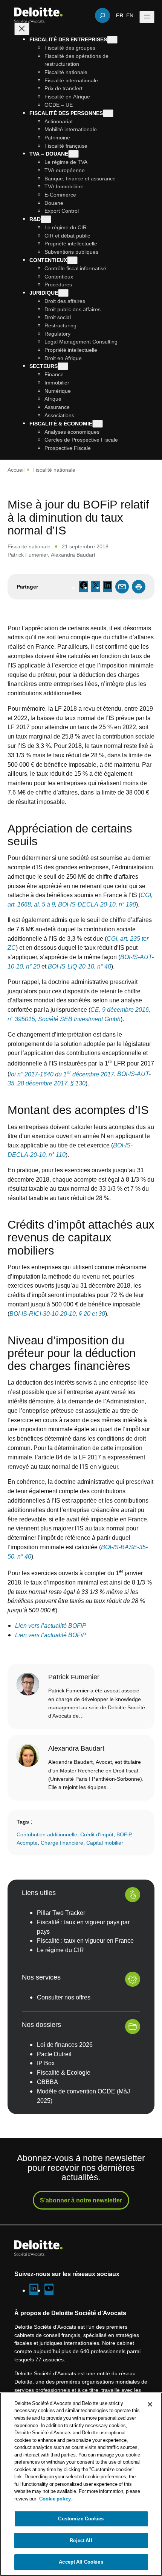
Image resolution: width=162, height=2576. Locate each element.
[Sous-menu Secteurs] (63, 366)
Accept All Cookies (81, 2562)
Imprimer (139, 587)
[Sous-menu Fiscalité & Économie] (98, 424)
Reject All (81, 2540)
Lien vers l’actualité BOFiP (51, 1626)
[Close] (150, 2404)
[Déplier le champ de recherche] (102, 15)
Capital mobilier (105, 1842)
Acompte (27, 1842)
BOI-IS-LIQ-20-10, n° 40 (79, 966)
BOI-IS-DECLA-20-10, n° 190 (96, 904)
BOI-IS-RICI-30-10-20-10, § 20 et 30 (57, 1314)
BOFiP (124, 1834)
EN (130, 15)
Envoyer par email (122, 587)
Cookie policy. (56, 2499)
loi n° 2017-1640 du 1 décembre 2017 (62, 1074)
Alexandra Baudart (73, 555)
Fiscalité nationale (54, 470)
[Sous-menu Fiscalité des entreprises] (112, 40)
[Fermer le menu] (22, 29)
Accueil (16, 470)
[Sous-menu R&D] (46, 219)
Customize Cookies (81, 2518)
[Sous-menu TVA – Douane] (73, 154)
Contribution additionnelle (47, 1834)
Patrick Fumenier (28, 555)
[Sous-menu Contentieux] (72, 260)
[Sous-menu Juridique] (63, 293)
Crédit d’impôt (97, 1834)
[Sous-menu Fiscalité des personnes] (108, 113)
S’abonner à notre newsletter (81, 2200)
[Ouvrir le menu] (147, 17)
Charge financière (62, 1842)
